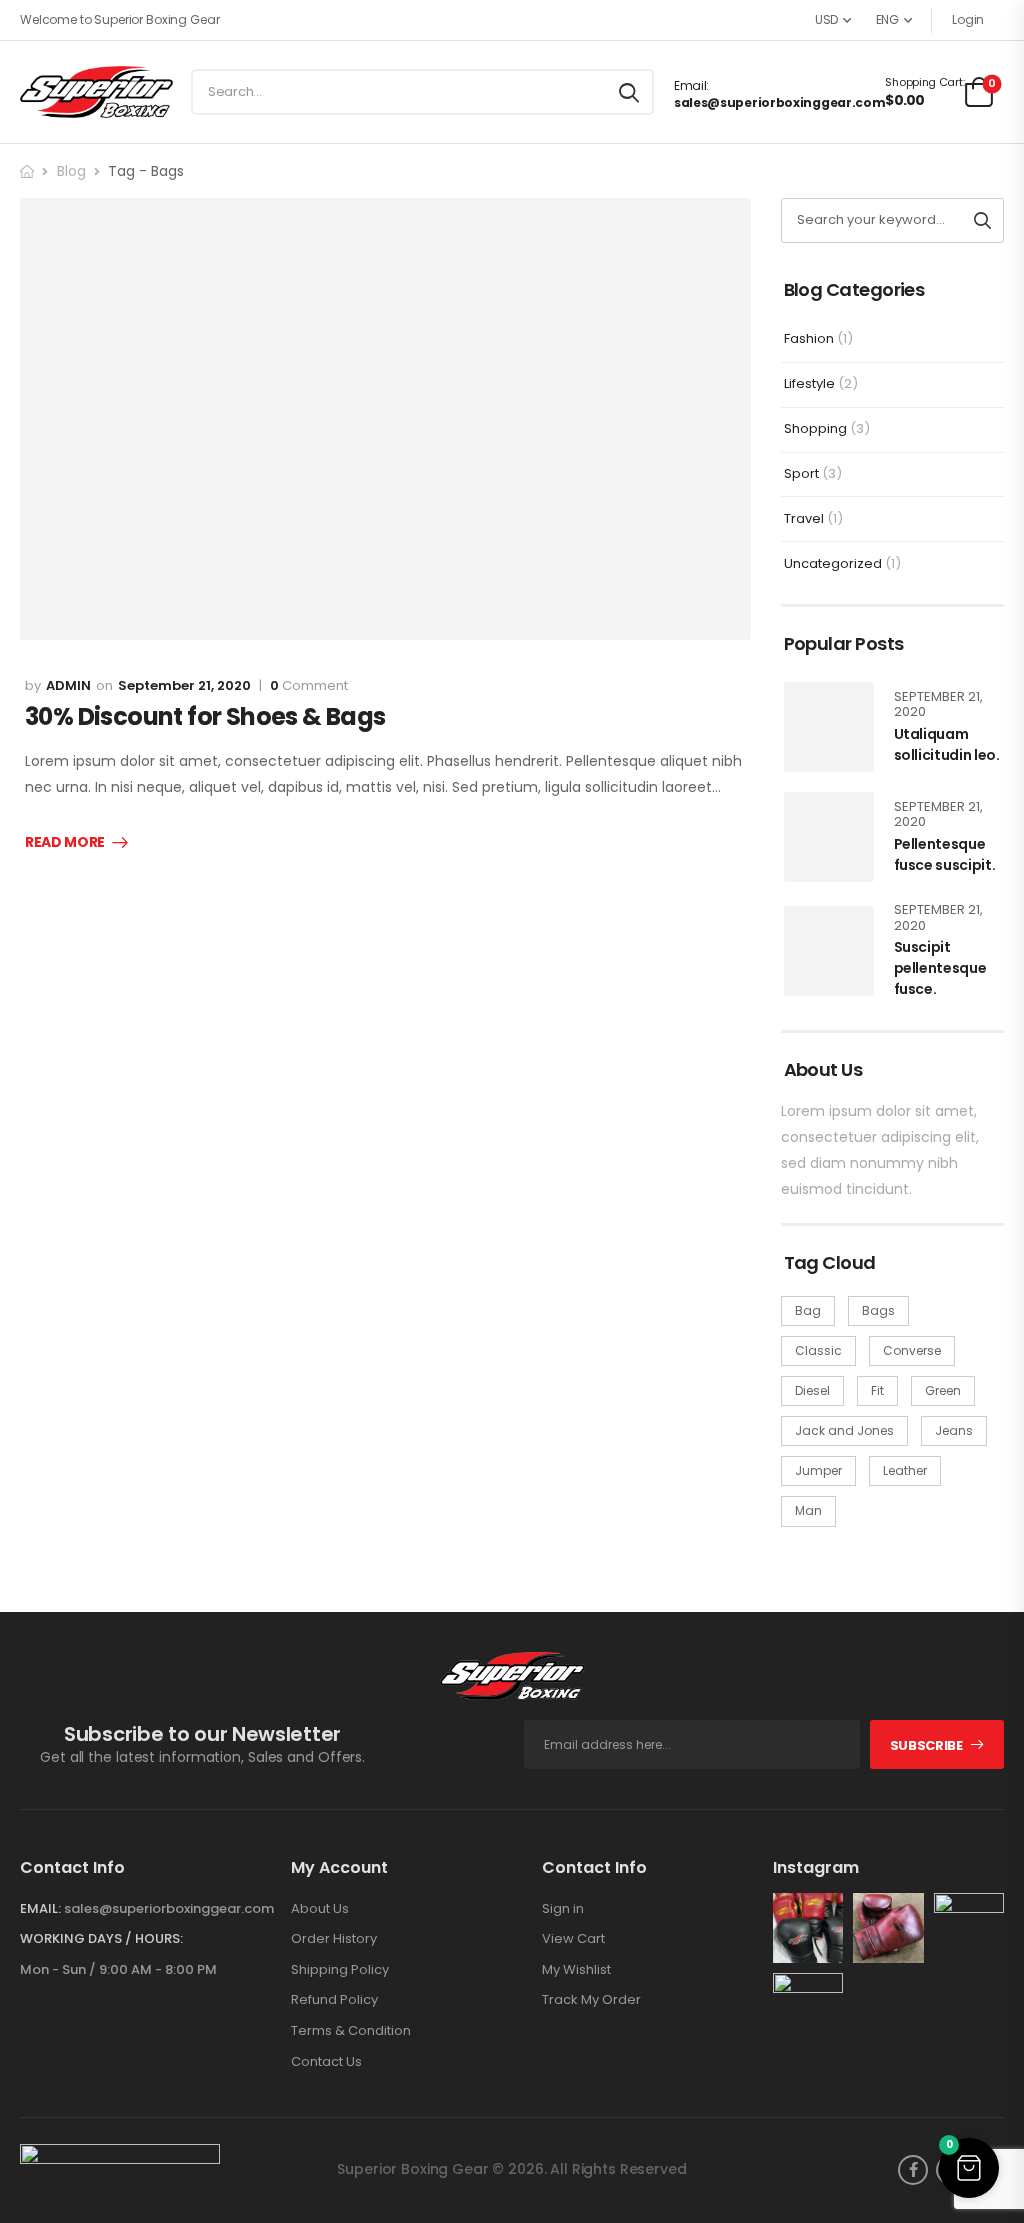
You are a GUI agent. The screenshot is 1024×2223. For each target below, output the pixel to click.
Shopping (815, 428)
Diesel (812, 1390)
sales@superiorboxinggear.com (780, 102)
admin (68, 685)
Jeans (954, 1430)
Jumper (818, 1470)
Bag (808, 1310)
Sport (801, 473)
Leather (905, 1470)
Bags (878, 1310)
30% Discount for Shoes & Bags (205, 716)
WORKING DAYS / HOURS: (101, 1939)
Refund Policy (334, 2000)
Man (808, 1510)
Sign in (563, 1909)
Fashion (809, 338)
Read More (65, 843)
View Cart (573, 1939)
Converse (912, 1350)
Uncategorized (833, 563)
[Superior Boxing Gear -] (96, 91)
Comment (309, 686)
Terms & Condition (351, 2031)
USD (826, 19)
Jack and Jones (844, 1430)
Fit (877, 1390)
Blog (71, 171)
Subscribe (926, 1745)
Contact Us (326, 2062)
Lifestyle (809, 383)
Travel (804, 518)
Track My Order (591, 2000)
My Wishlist (576, 1970)
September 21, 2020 (184, 685)
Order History (334, 1939)
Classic (818, 1350)
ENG (887, 19)
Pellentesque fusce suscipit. (945, 854)
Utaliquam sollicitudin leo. (947, 744)
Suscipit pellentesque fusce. (940, 968)
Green (943, 1390)
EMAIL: (40, 1908)
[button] (969, 2168)
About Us (320, 1909)
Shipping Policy (340, 1970)
